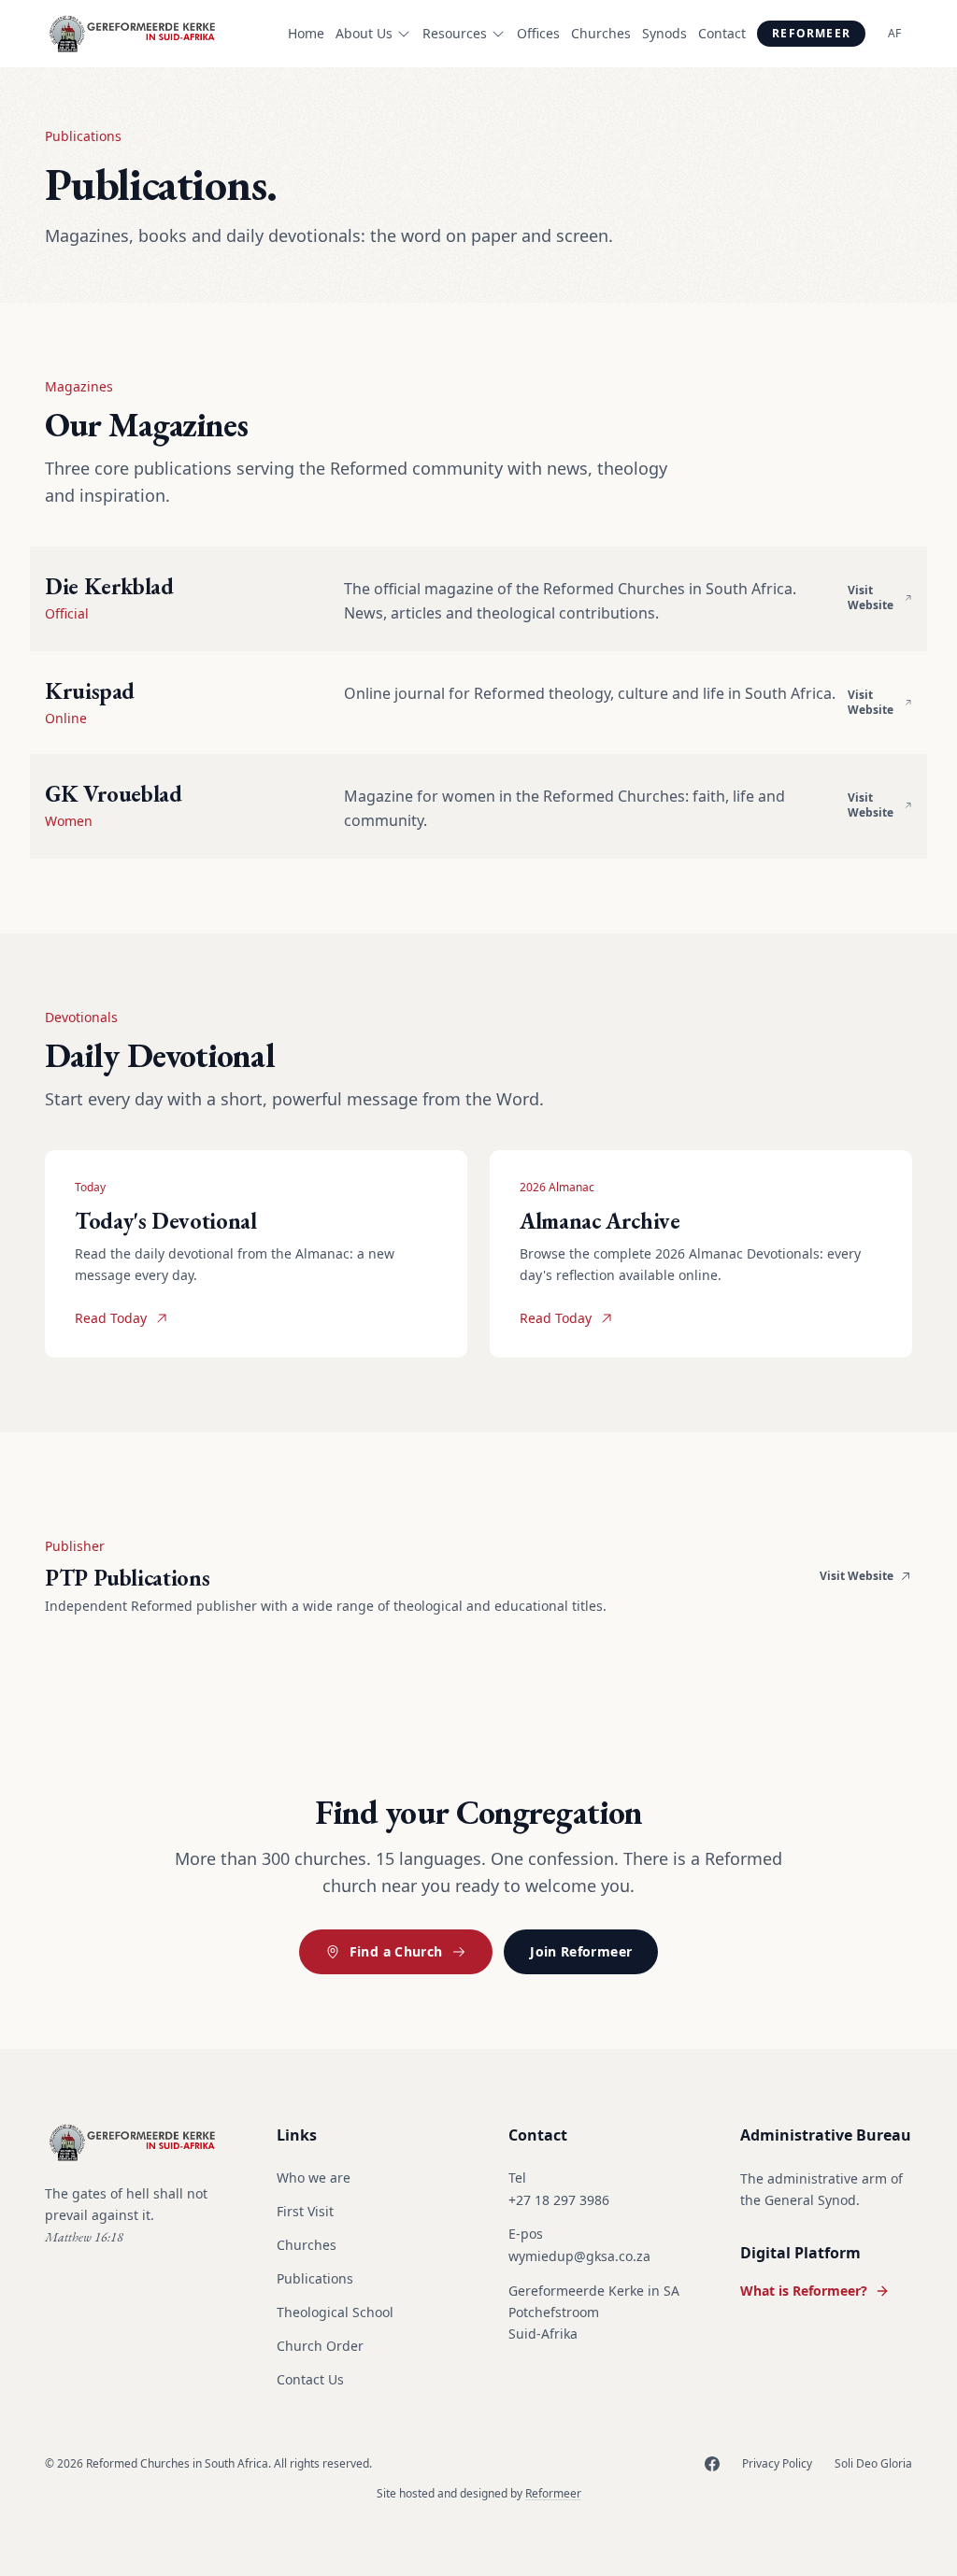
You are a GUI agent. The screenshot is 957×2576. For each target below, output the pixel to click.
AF (894, 33)
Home (306, 33)
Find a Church (396, 1951)
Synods (664, 33)
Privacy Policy (777, 2464)
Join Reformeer (581, 1951)
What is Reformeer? (804, 2291)
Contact (722, 33)
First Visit (305, 2211)
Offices (538, 33)
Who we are (314, 2178)
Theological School (335, 2312)
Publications (315, 2278)
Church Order (320, 2346)
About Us (364, 33)
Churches (601, 33)
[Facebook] (712, 2464)
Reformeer (811, 33)
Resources (455, 33)
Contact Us (310, 2379)
